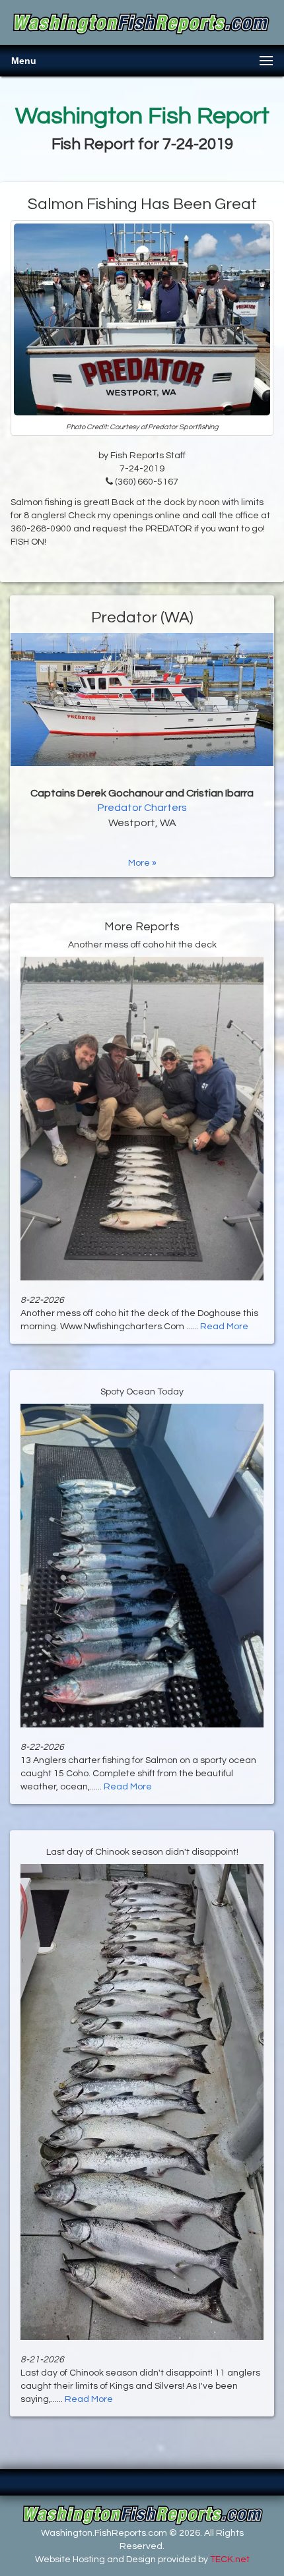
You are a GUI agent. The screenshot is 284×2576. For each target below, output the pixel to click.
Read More (224, 1327)
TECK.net (230, 2560)
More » (142, 863)
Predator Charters (142, 808)
